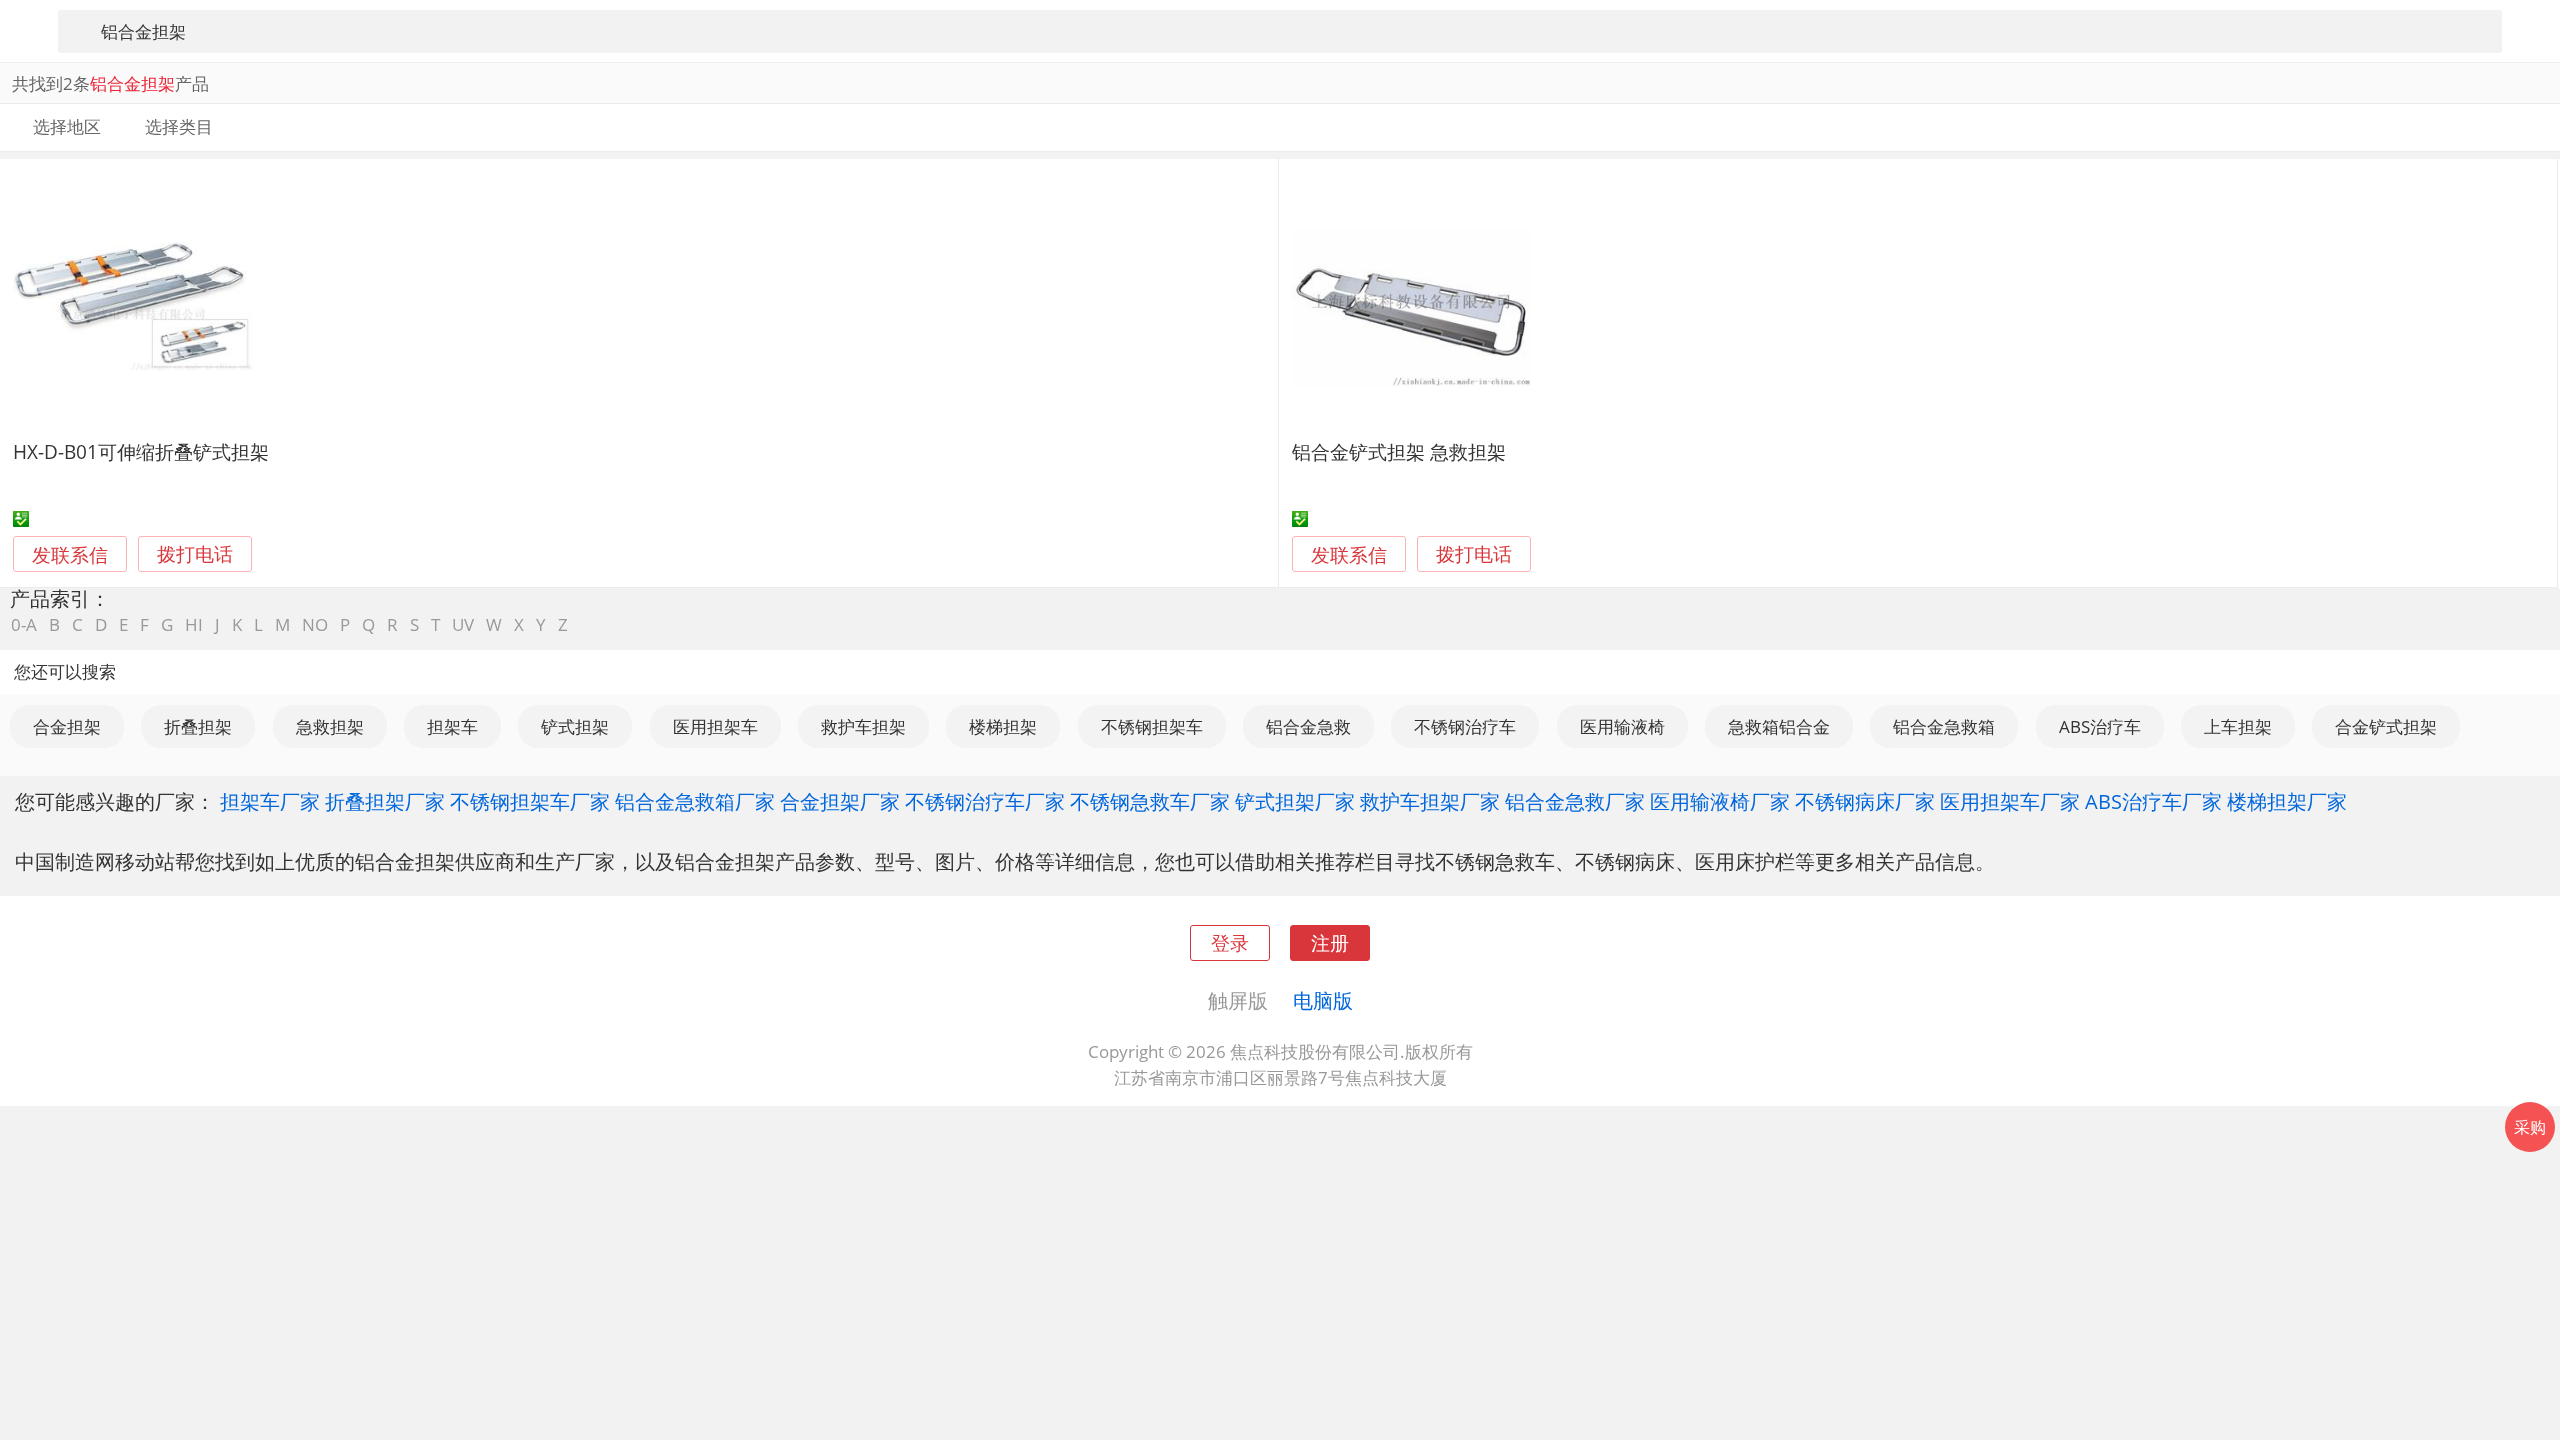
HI (194, 624)
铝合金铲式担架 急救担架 (1399, 451)
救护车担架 (863, 726)
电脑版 (1323, 1000)
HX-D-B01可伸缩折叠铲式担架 (141, 451)
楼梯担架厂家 (2287, 801)
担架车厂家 (270, 801)
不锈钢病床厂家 (1865, 801)
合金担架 (67, 726)
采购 (2530, 1127)
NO (315, 624)
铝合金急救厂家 (1575, 801)
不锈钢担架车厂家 (530, 801)
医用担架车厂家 (2010, 801)
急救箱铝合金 (1779, 726)
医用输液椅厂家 (1720, 801)
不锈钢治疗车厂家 (985, 801)
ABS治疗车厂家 (2153, 801)
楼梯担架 (1003, 726)
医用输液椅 (1622, 726)
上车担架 (2238, 726)
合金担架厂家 (840, 801)
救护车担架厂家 (1430, 801)
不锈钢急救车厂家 (1150, 801)
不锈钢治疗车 (1465, 726)
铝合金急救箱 (1944, 726)
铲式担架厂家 (1295, 801)
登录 (1230, 942)
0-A (24, 624)
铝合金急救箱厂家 (695, 801)
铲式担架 (575, 726)
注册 (1330, 942)
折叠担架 (198, 726)
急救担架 (330, 726)
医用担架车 (715, 726)
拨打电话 (195, 554)
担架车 (452, 726)
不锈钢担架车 (1152, 726)
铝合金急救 (1308, 726)
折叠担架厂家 (385, 801)
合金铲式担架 (2386, 726)
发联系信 (70, 554)
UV (463, 624)
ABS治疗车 (2100, 726)
